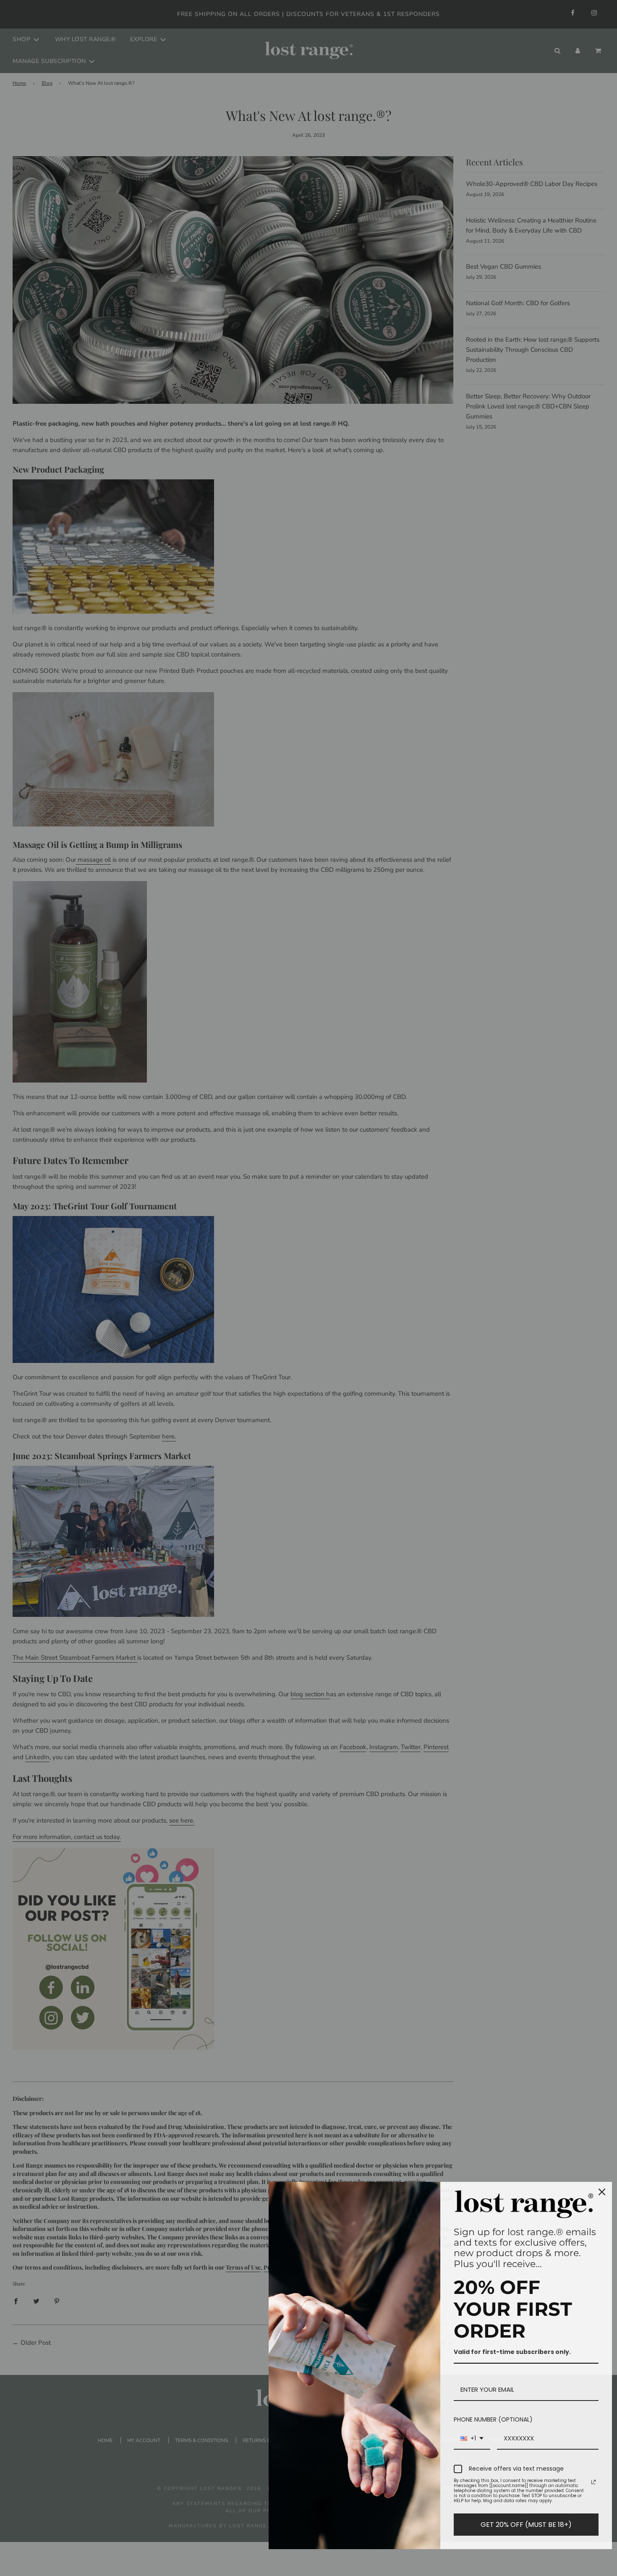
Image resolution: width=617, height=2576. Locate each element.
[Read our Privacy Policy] (593, 2482)
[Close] (602, 2192)
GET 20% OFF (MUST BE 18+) (526, 2525)
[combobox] (472, 2439)
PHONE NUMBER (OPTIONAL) (493, 2419)
